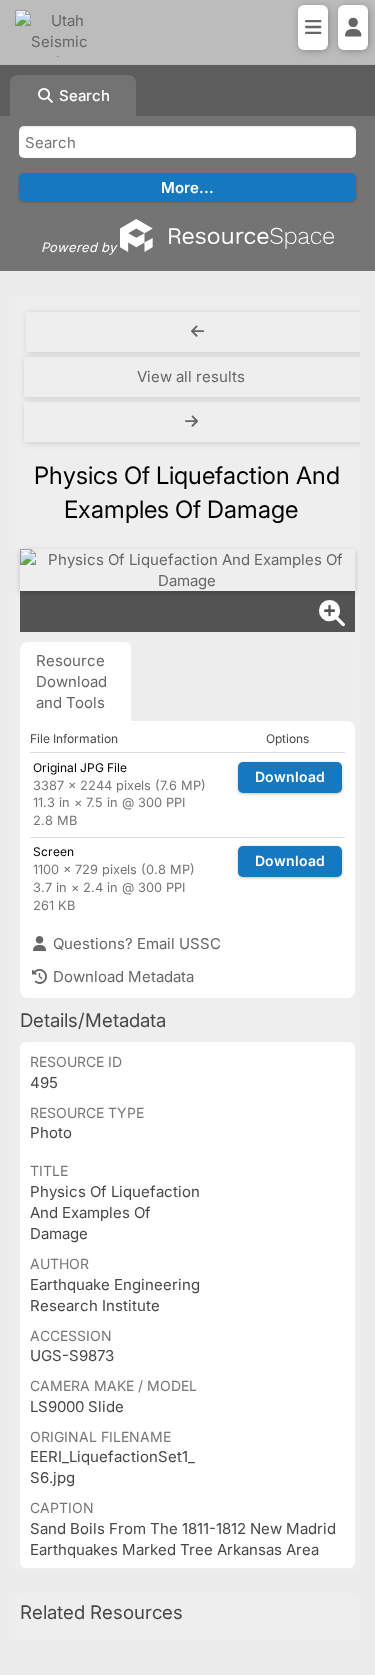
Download (290, 776)
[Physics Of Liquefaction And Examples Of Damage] (187, 570)
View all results (191, 376)
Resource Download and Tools (71, 681)
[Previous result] (197, 332)
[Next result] (193, 422)
